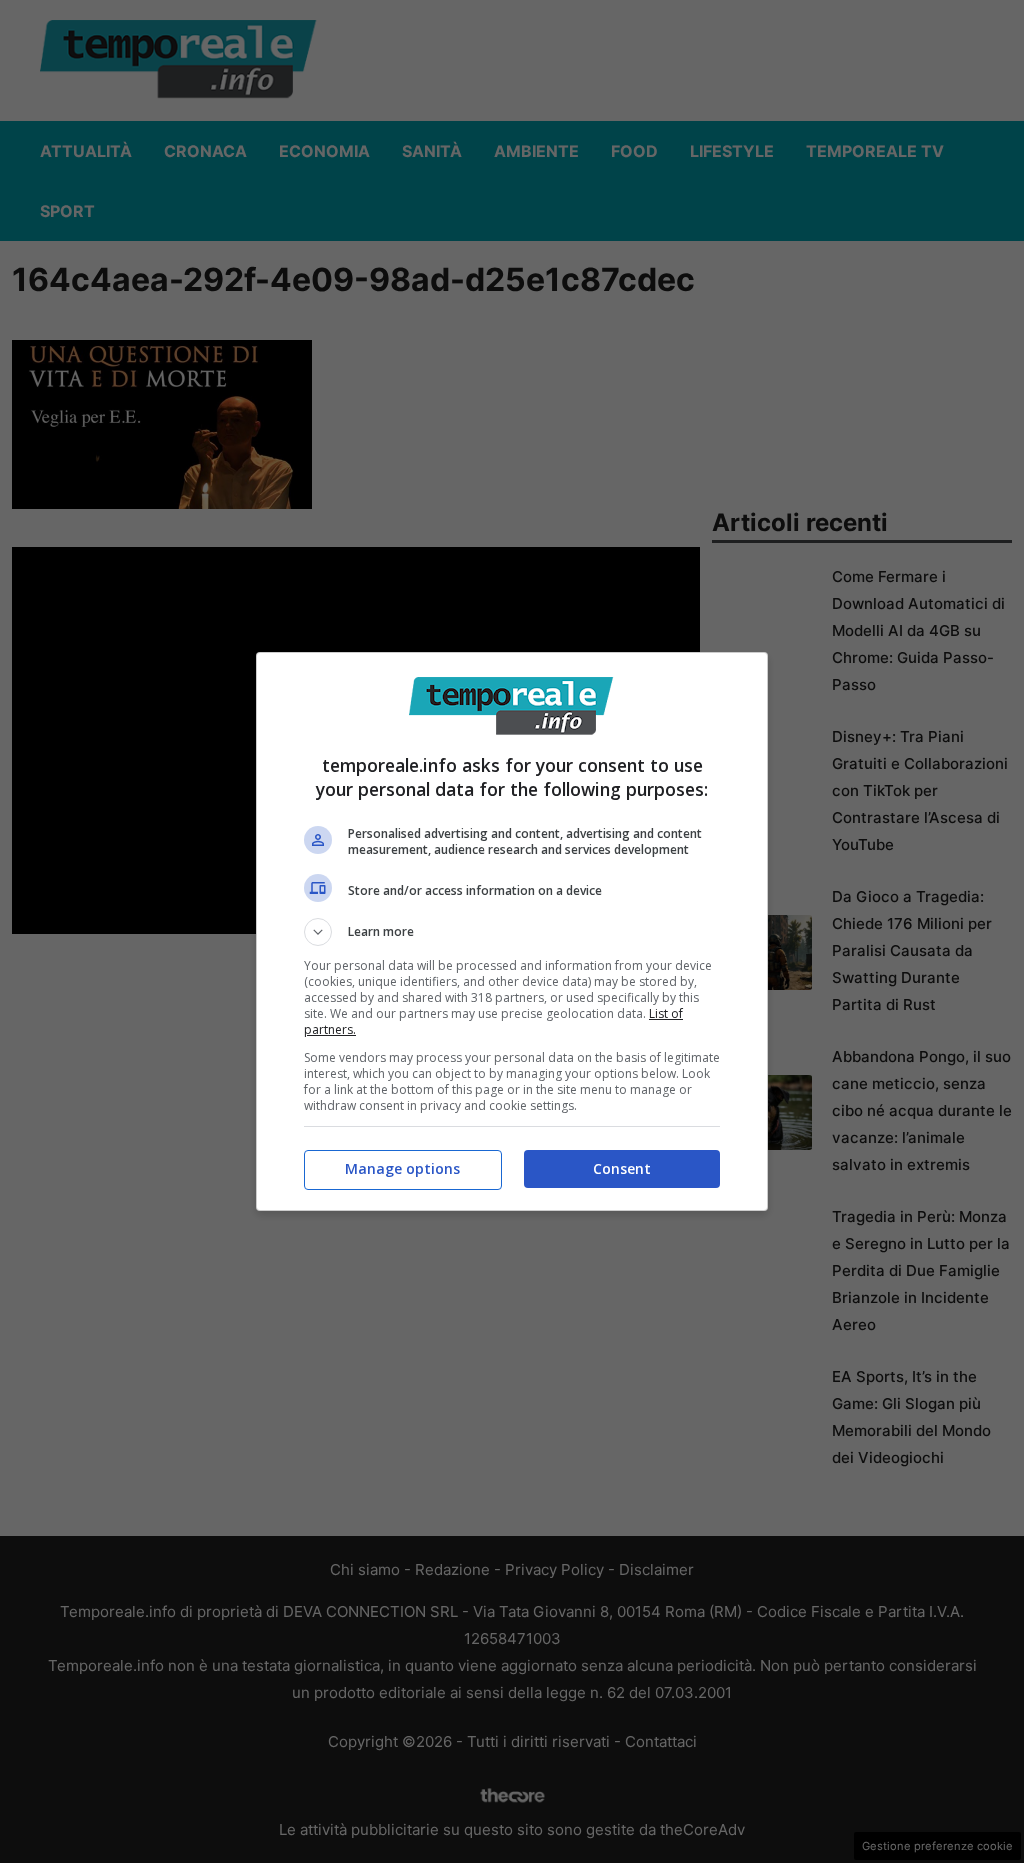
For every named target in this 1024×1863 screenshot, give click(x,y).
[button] (512, 932)
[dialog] (512, 931)
